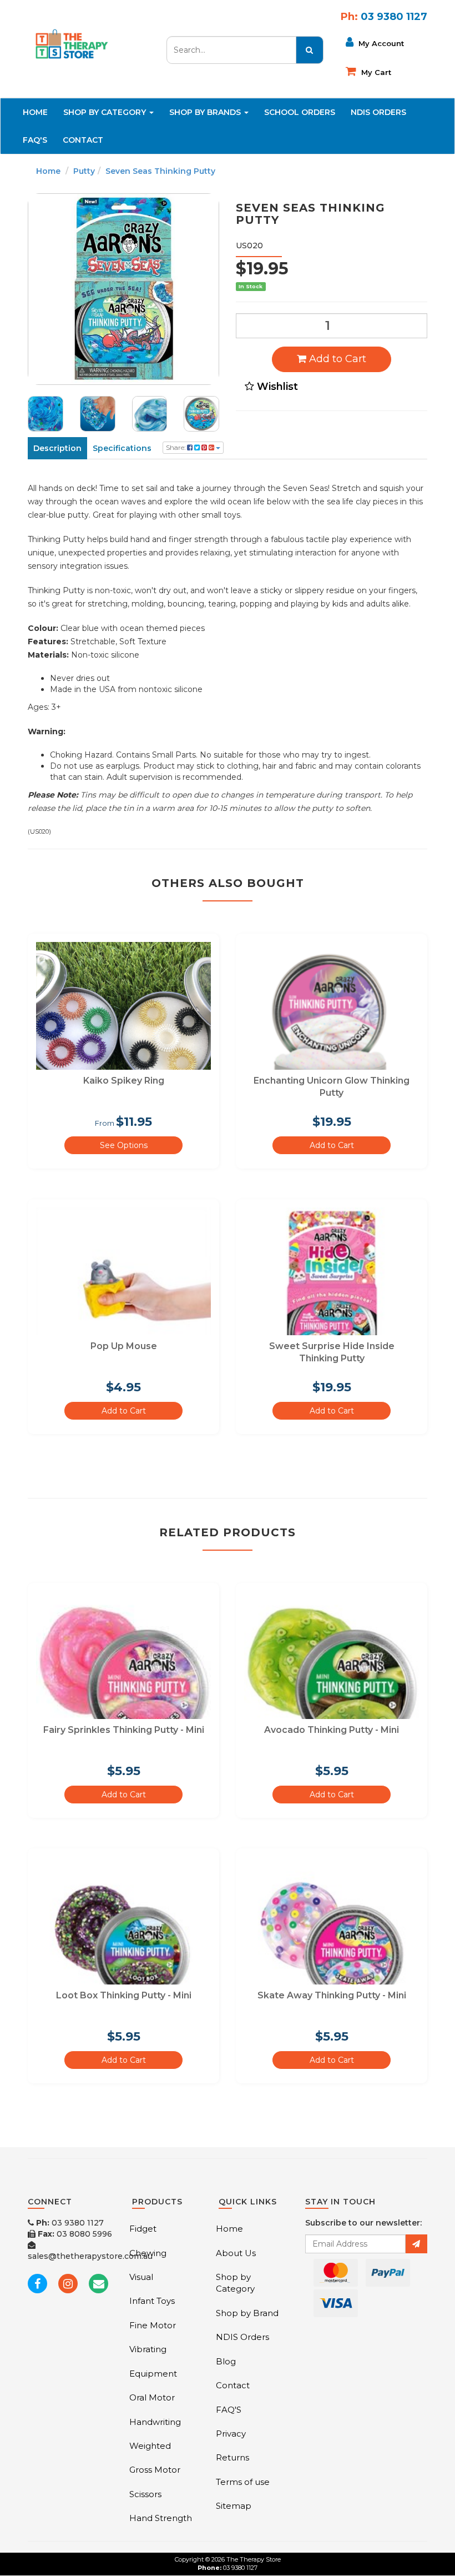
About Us (236, 2253)
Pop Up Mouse (124, 1346)
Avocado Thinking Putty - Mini (332, 1730)
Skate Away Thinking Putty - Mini (332, 1995)
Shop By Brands (206, 112)
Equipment (153, 2374)
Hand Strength (161, 2518)
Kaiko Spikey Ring (124, 1081)
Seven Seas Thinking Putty (160, 171)
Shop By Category (106, 112)
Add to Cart (336, 359)
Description (57, 448)
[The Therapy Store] (71, 42)
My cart (375, 72)
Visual (141, 2277)
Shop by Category (235, 2283)
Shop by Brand (247, 2313)
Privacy (231, 2434)
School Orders (300, 112)
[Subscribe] (416, 2244)
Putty (84, 171)
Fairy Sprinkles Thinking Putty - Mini (124, 1730)
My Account (380, 43)
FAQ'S (35, 140)
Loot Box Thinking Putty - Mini (124, 1995)
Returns (232, 2457)
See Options (124, 1145)
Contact (83, 140)
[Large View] (46, 414)
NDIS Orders (378, 112)
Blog (226, 2361)
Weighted (150, 2446)
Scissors (145, 2494)
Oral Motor (152, 2397)
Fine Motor (153, 2325)
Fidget (143, 2229)
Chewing (148, 2253)
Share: (176, 447)
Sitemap (234, 2506)
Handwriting (155, 2422)
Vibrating (148, 2349)
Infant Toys (152, 2301)
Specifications (122, 448)
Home (35, 112)
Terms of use (243, 2482)
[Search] (310, 50)
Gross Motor (155, 2470)
